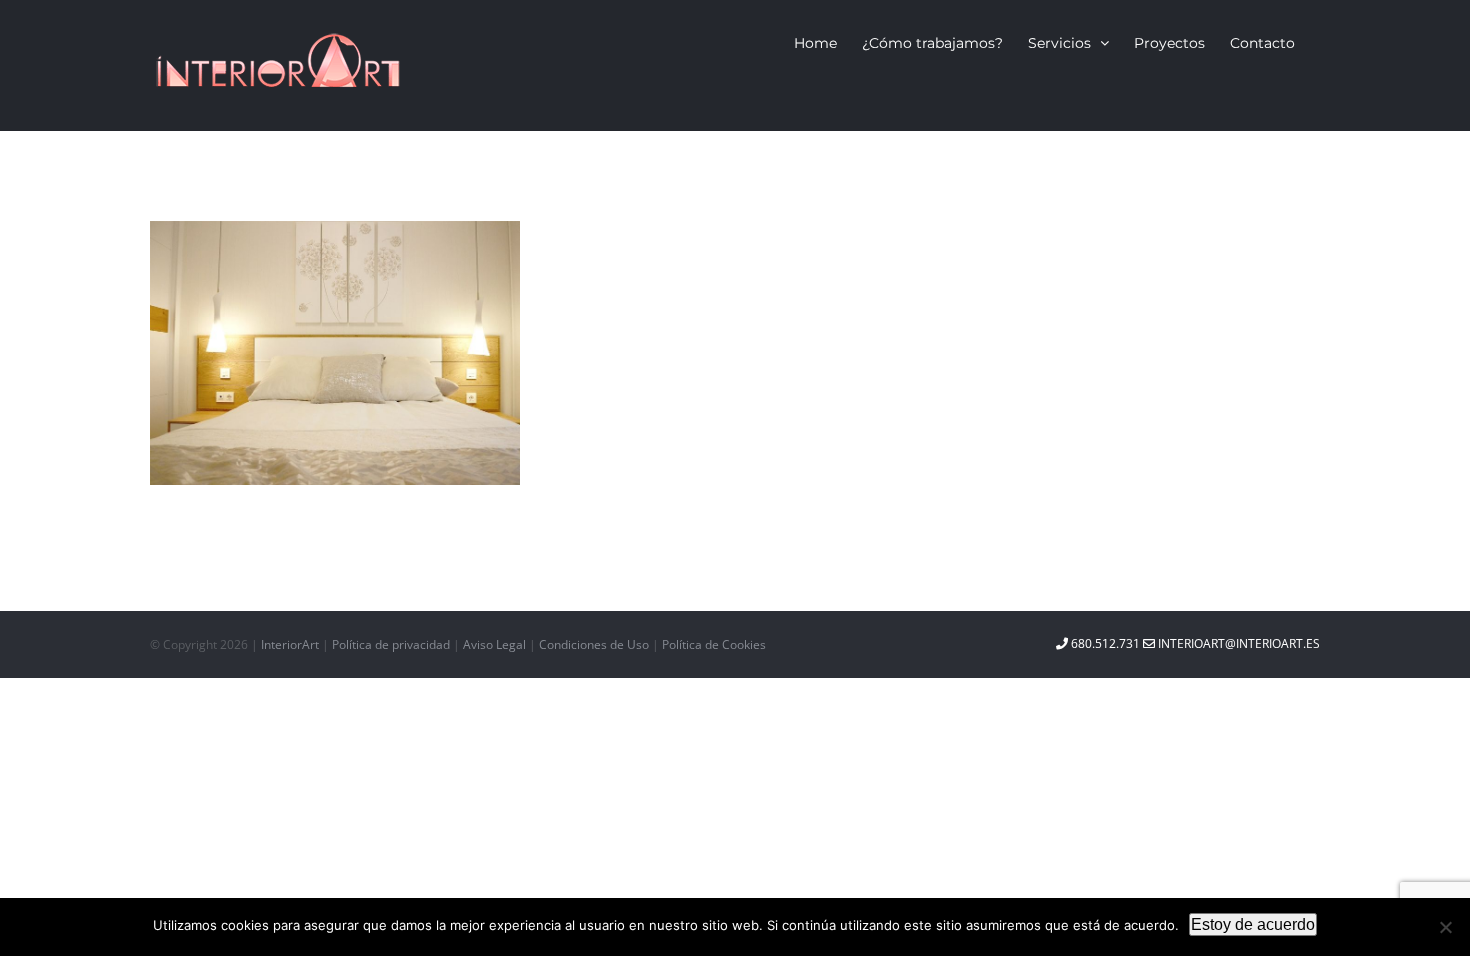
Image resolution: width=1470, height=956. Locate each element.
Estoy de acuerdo (1253, 924)
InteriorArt (290, 644)
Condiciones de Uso (595, 644)
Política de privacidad (392, 644)
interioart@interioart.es (1237, 643)
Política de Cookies (714, 644)
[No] (1445, 927)
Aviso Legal (496, 644)
